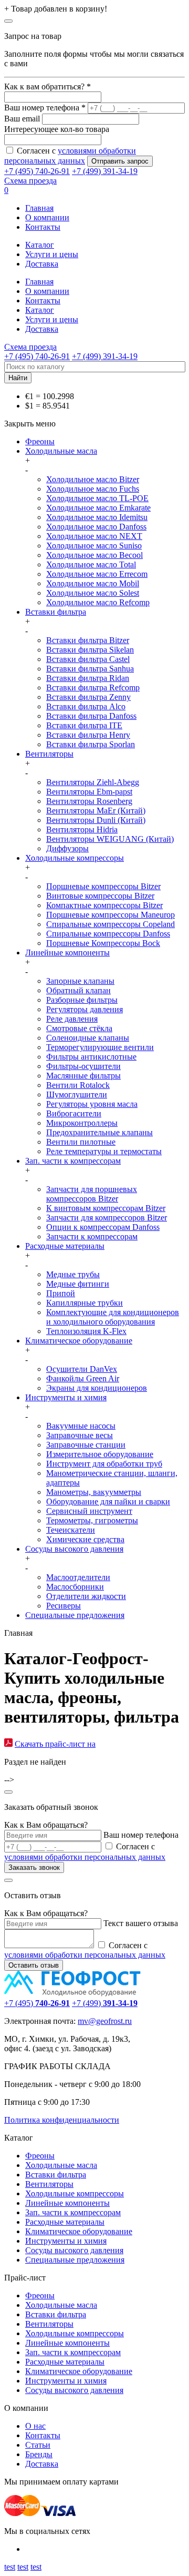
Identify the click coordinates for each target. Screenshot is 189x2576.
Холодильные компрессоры (75, 858)
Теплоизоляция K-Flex (86, 1331)
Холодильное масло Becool (94, 555)
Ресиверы (64, 1606)
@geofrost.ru (110, 2021)
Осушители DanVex (82, 1369)
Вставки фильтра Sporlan (91, 744)
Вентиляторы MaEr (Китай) (96, 811)
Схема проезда (30, 181)
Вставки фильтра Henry (88, 735)
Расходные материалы (65, 1246)
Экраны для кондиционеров (97, 1388)
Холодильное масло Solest (93, 593)
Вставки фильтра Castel (88, 659)
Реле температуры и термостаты (104, 1151)
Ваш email (22, 119)
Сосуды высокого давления (74, 1549)
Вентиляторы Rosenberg (89, 801)
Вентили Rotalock (78, 1085)
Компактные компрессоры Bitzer (104, 905)
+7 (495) (37, 2003)
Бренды (39, 2454)
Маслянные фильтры (83, 1076)
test (10, 2567)
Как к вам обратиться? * (48, 86)
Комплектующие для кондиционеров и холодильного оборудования (113, 1317)
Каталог (40, 245)
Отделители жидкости (86, 1596)
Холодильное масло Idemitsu (97, 517)
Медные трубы (73, 1274)
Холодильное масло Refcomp (98, 602)
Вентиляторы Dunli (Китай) (96, 820)
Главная (39, 208)
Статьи (38, 2445)
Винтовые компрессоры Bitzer (100, 896)
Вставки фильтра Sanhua (90, 669)
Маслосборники (75, 1587)
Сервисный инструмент (89, 1511)
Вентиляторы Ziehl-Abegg (93, 782)
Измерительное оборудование (100, 1454)
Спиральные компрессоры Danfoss (108, 934)
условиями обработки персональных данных (85, 1857)
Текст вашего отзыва (141, 1923)
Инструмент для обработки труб (104, 1464)
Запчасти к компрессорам (92, 1236)
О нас (35, 2426)
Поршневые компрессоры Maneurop (111, 915)
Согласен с (85, 1950)
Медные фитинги (78, 1284)
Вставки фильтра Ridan (88, 678)
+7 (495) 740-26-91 (37, 171)
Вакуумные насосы (81, 1426)
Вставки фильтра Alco (86, 706)
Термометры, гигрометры (92, 1520)
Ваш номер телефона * (45, 108)
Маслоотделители (78, 1577)
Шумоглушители (77, 1094)
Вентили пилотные (81, 1142)
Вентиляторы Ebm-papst (89, 792)
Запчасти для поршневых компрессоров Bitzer (92, 1194)
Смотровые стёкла (79, 1028)
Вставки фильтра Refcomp (93, 688)
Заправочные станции (86, 1445)
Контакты (43, 227)
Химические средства (85, 1539)
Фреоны (40, 441)
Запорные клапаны (80, 981)
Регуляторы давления (85, 1009)
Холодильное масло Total (91, 564)
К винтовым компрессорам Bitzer (106, 1208)
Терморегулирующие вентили (100, 1047)
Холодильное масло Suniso (94, 546)
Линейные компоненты (67, 953)
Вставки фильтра (56, 612)
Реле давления (72, 1019)
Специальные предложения (75, 1615)
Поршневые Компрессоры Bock (103, 943)
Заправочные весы (80, 1435)
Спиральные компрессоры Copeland (111, 924)
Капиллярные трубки (85, 1303)
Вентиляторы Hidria (82, 829)
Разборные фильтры (82, 1000)
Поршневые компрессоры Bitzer (103, 886)
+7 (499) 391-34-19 (105, 171)
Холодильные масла (61, 451)
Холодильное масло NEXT (94, 536)
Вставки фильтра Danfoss (91, 716)
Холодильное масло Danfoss (96, 527)
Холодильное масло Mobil (93, 583)
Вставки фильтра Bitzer (88, 640)
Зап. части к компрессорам (73, 1161)
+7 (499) (105, 2003)
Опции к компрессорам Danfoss (103, 1227)
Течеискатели (71, 1530)
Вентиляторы (49, 754)
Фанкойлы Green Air (83, 1378)
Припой (61, 1293)
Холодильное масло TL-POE (97, 498)
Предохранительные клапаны (99, 1132)
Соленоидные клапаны (88, 1038)
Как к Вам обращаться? (46, 1825)
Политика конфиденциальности (62, 2120)
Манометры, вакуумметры (94, 1492)
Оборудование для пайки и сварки (108, 1501)
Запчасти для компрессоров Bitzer (107, 1218)
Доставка (42, 264)
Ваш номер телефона (141, 1835)
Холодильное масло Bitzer (93, 479)
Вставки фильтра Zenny (88, 697)
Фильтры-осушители (83, 1066)
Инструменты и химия (66, 1397)
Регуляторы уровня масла (92, 1104)
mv (83, 2021)
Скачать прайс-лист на (55, 1744)
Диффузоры (67, 848)
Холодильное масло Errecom (97, 574)
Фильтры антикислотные (91, 1057)
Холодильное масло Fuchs (93, 489)
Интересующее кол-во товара (57, 129)
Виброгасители (74, 1113)
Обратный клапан (78, 990)
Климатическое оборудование (79, 1341)
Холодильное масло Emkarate (98, 508)
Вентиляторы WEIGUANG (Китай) (110, 839)
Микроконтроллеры (82, 1123)
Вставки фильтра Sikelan (90, 650)
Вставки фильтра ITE (84, 725)
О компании (47, 217)
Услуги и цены (52, 254)
